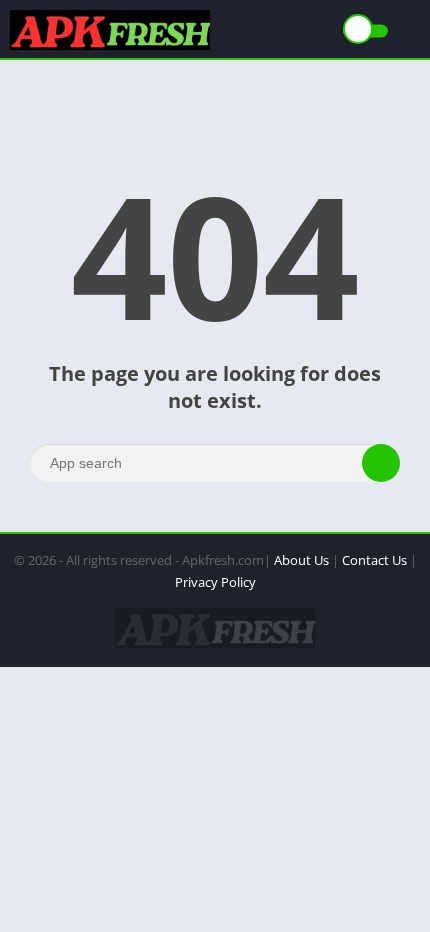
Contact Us (374, 560)
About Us (301, 560)
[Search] (381, 463)
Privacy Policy (215, 582)
